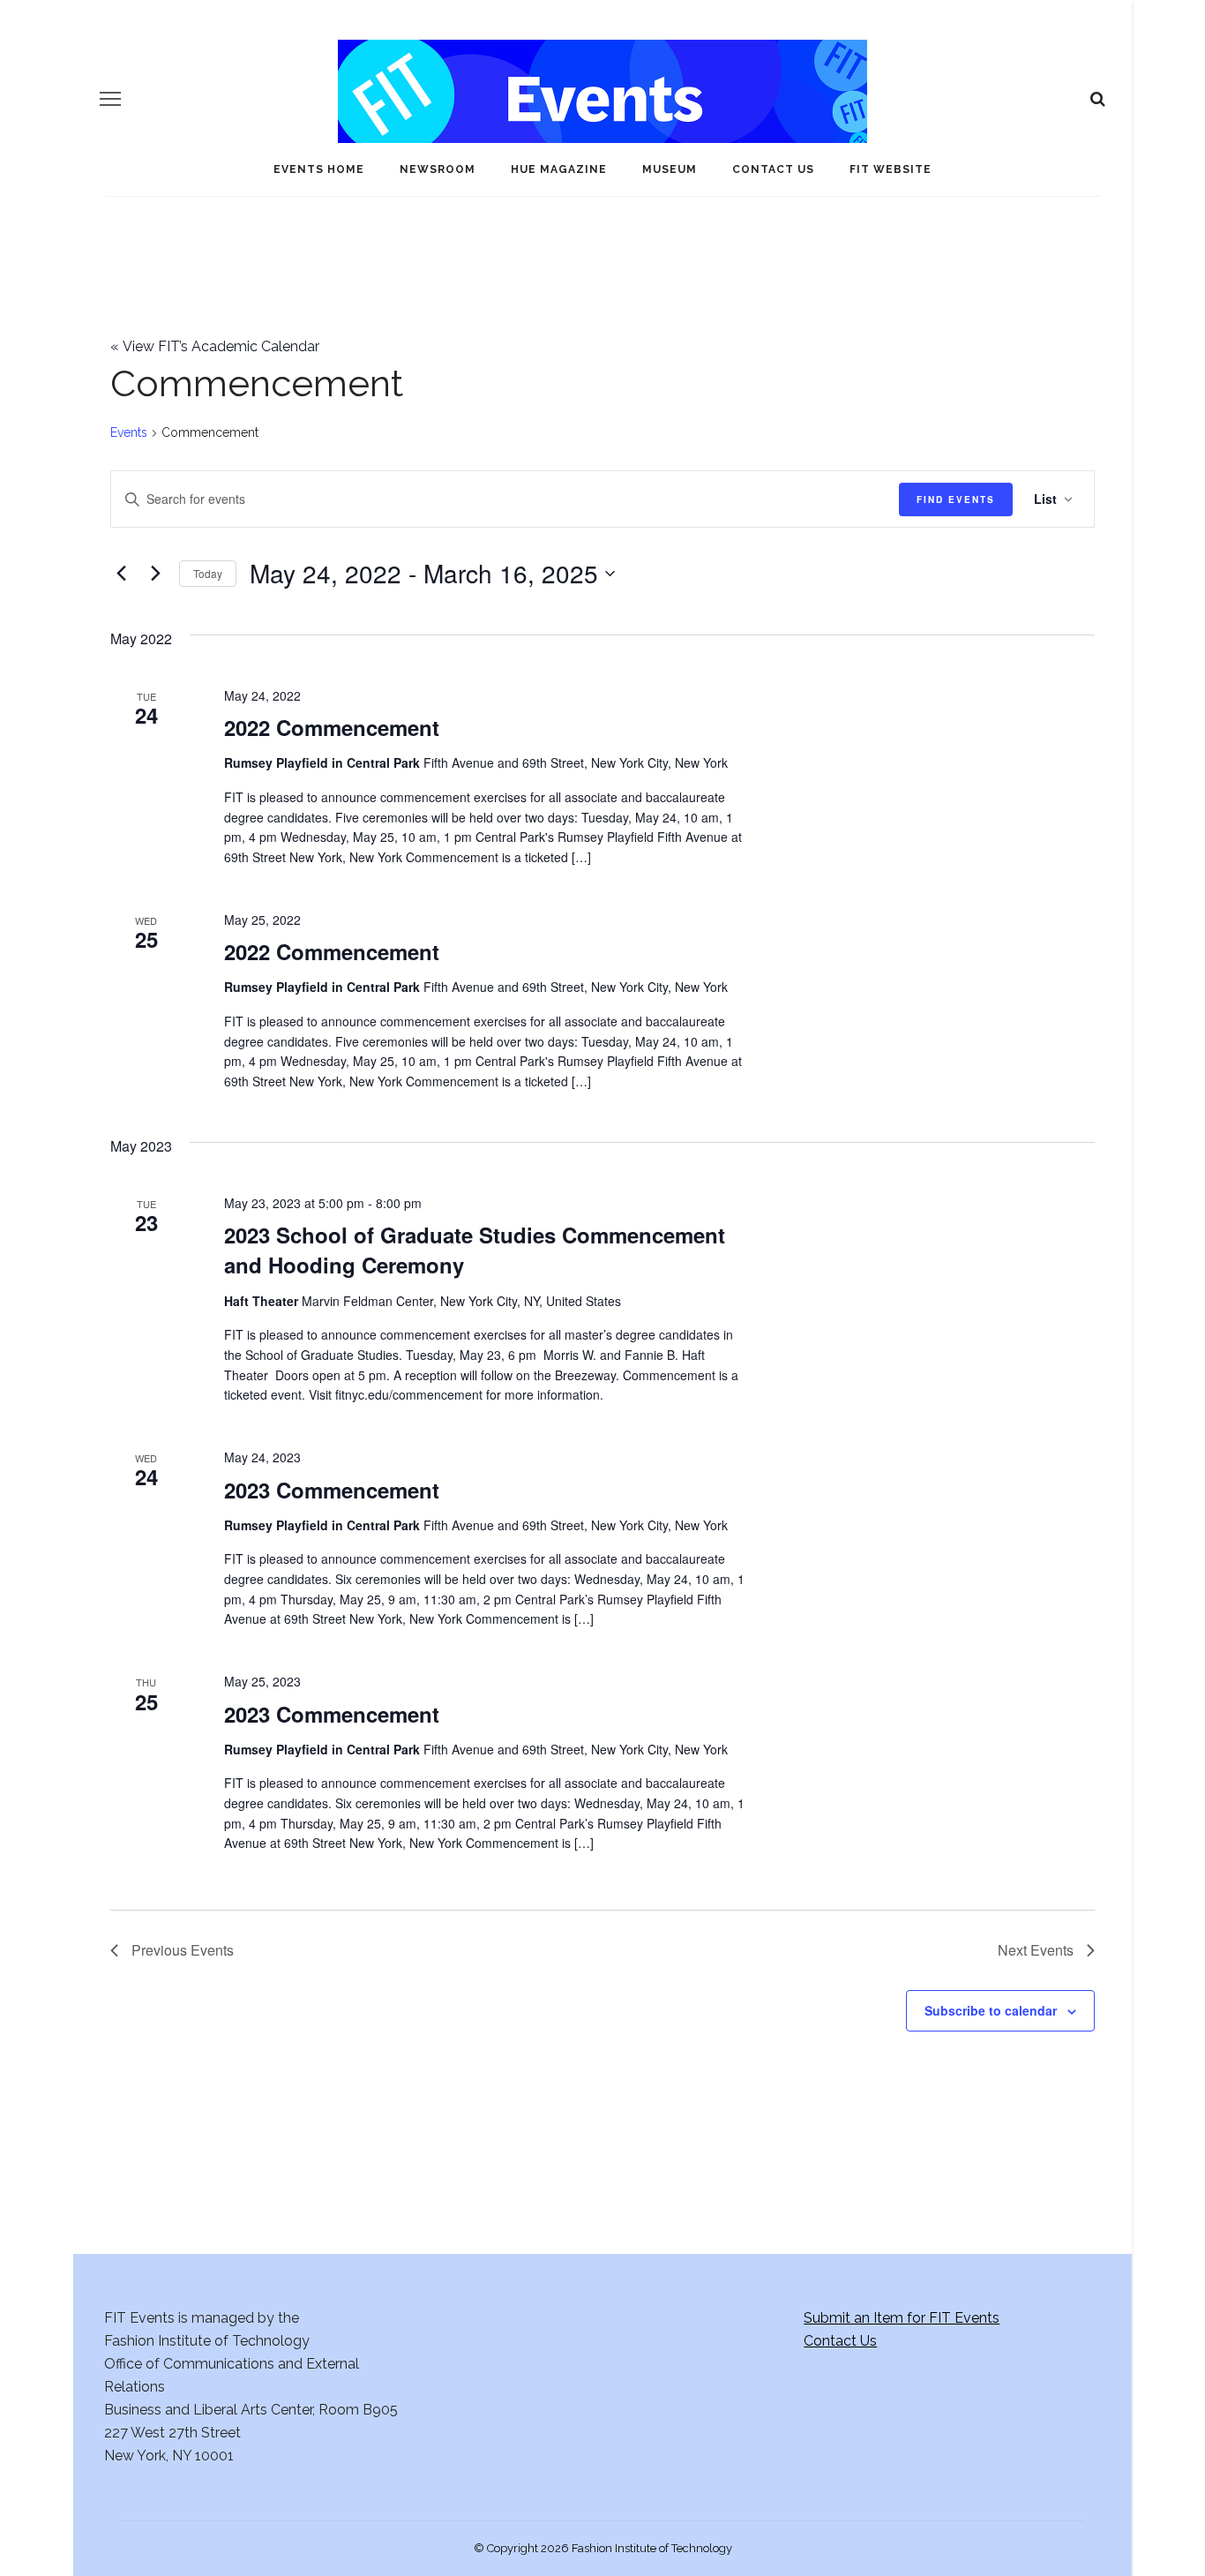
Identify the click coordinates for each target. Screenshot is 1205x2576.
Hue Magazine (559, 169)
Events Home (319, 169)
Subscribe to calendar (991, 2010)
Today (208, 573)
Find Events (956, 499)
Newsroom (438, 169)
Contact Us (773, 169)
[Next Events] (155, 574)
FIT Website (891, 169)
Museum (670, 169)
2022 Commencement (332, 727)
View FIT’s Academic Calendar (215, 346)
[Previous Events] (121, 574)
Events (129, 432)
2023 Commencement (332, 1490)
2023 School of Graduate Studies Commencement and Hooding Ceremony (475, 1250)
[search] (1098, 99)
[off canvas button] (110, 99)
